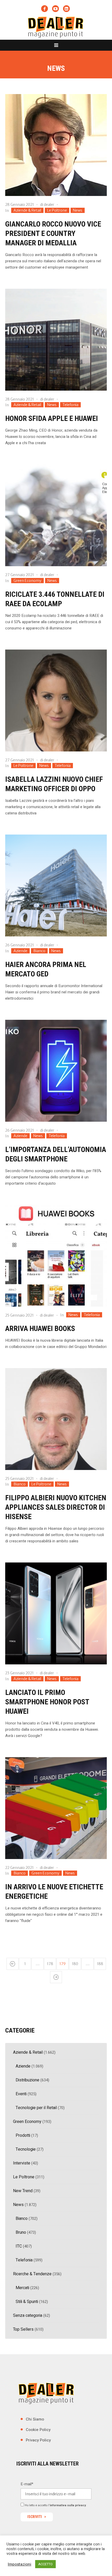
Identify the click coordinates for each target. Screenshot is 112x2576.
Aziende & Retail (27, 210)
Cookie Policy (38, 2430)
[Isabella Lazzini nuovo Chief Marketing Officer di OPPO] (56, 701)
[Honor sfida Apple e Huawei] (56, 340)
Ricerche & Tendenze (32, 2274)
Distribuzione (27, 2080)
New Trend (23, 2191)
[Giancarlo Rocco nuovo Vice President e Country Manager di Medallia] (56, 145)
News (78, 210)
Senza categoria (28, 2315)
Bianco (39, 951)
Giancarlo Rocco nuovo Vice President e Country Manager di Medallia (53, 233)
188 (100, 1964)
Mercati (22, 2288)
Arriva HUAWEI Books (40, 1328)
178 (50, 1964)
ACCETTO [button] (45, 2564)
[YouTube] (55, 9)
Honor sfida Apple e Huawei (52, 418)
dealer (49, 205)
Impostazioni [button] (20, 2564)
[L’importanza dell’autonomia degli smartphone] (56, 1071)
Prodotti (23, 2135)
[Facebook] (45, 9)
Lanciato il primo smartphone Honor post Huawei (47, 1702)
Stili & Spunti (27, 2302)
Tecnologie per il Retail (36, 2108)
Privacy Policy (38, 2440)
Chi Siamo (35, 2419)
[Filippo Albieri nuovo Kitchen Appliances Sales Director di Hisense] (56, 1419)
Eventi (21, 2094)
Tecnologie (26, 2149)
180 (75, 1964)
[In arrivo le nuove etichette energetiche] (56, 1808)
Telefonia (70, 405)
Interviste (22, 2163)
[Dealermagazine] (56, 27)
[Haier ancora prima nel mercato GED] (56, 885)
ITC (19, 2246)
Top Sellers (23, 2329)
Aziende (20, 951)
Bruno (21, 2232)
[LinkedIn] (66, 9)
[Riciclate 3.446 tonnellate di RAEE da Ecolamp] (56, 515)
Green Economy (27, 581)
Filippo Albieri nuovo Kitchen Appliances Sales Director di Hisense (56, 1507)
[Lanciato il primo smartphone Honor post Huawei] (56, 1613)
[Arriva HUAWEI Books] (56, 1256)
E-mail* (27, 2484)
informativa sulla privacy (68, 2505)
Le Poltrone (57, 210)
